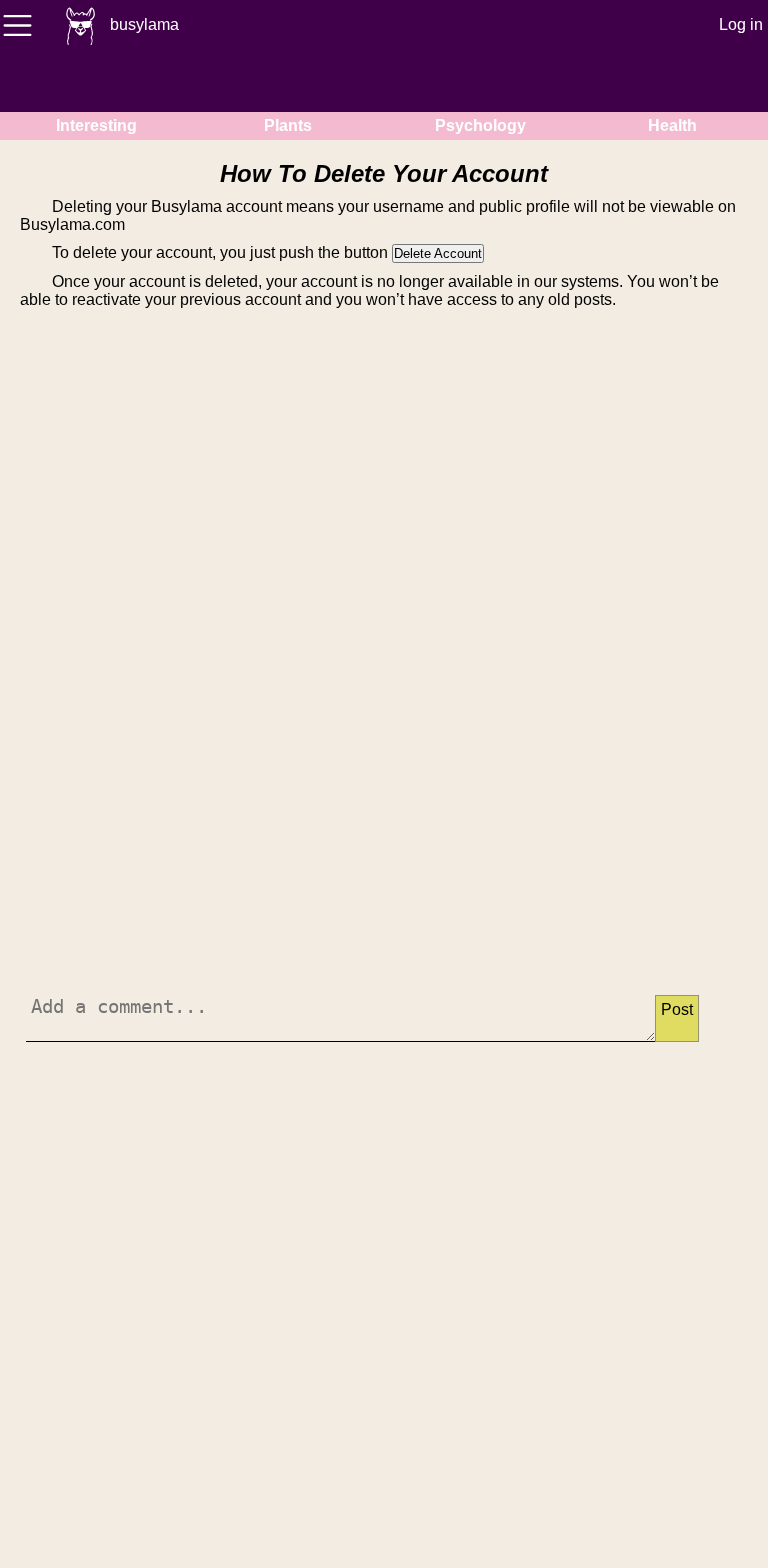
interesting (96, 125)
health (672, 125)
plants (288, 125)
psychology (480, 125)
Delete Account (438, 253)
